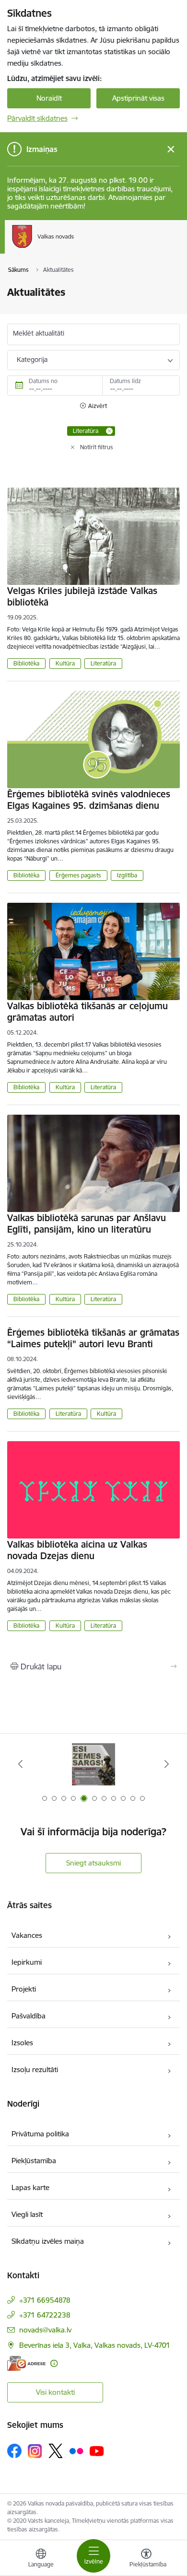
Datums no (43, 381)
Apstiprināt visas (138, 98)
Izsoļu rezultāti (35, 2069)
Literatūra (103, 663)
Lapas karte (30, 2187)
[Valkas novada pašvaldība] (74, 248)
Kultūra (65, 663)
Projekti (24, 1989)
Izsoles (22, 2043)
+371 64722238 (45, 2315)
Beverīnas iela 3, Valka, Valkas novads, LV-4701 (95, 2345)
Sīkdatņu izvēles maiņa (48, 2241)
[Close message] (171, 149)
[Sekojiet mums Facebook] (14, 2451)
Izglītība (127, 875)
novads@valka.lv (45, 2330)
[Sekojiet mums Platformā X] (56, 2451)
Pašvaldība (29, 2016)
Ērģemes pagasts (78, 875)
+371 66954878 (45, 2300)
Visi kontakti (55, 2392)
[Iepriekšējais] (21, 1764)
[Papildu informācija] (54, 2363)
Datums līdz (125, 381)
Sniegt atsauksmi (93, 1863)
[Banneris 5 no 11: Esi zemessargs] (93, 1764)
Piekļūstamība (34, 2161)
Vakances (27, 1935)
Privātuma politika (40, 2134)
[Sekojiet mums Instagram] (35, 2451)
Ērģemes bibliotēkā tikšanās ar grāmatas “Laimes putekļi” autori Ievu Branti (93, 1338)
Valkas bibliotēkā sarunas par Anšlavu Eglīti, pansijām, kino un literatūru (87, 1224)
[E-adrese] (26, 2363)
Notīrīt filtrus (97, 447)
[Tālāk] (166, 1764)
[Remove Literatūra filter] (109, 431)
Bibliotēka (26, 663)
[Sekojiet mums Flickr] (76, 2450)
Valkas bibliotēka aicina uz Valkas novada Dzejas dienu (77, 1550)
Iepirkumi (27, 1962)
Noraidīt (49, 98)
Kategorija (32, 360)
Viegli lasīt (27, 2214)
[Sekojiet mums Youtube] (97, 2450)
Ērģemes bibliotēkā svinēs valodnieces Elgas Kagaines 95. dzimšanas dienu (89, 800)
